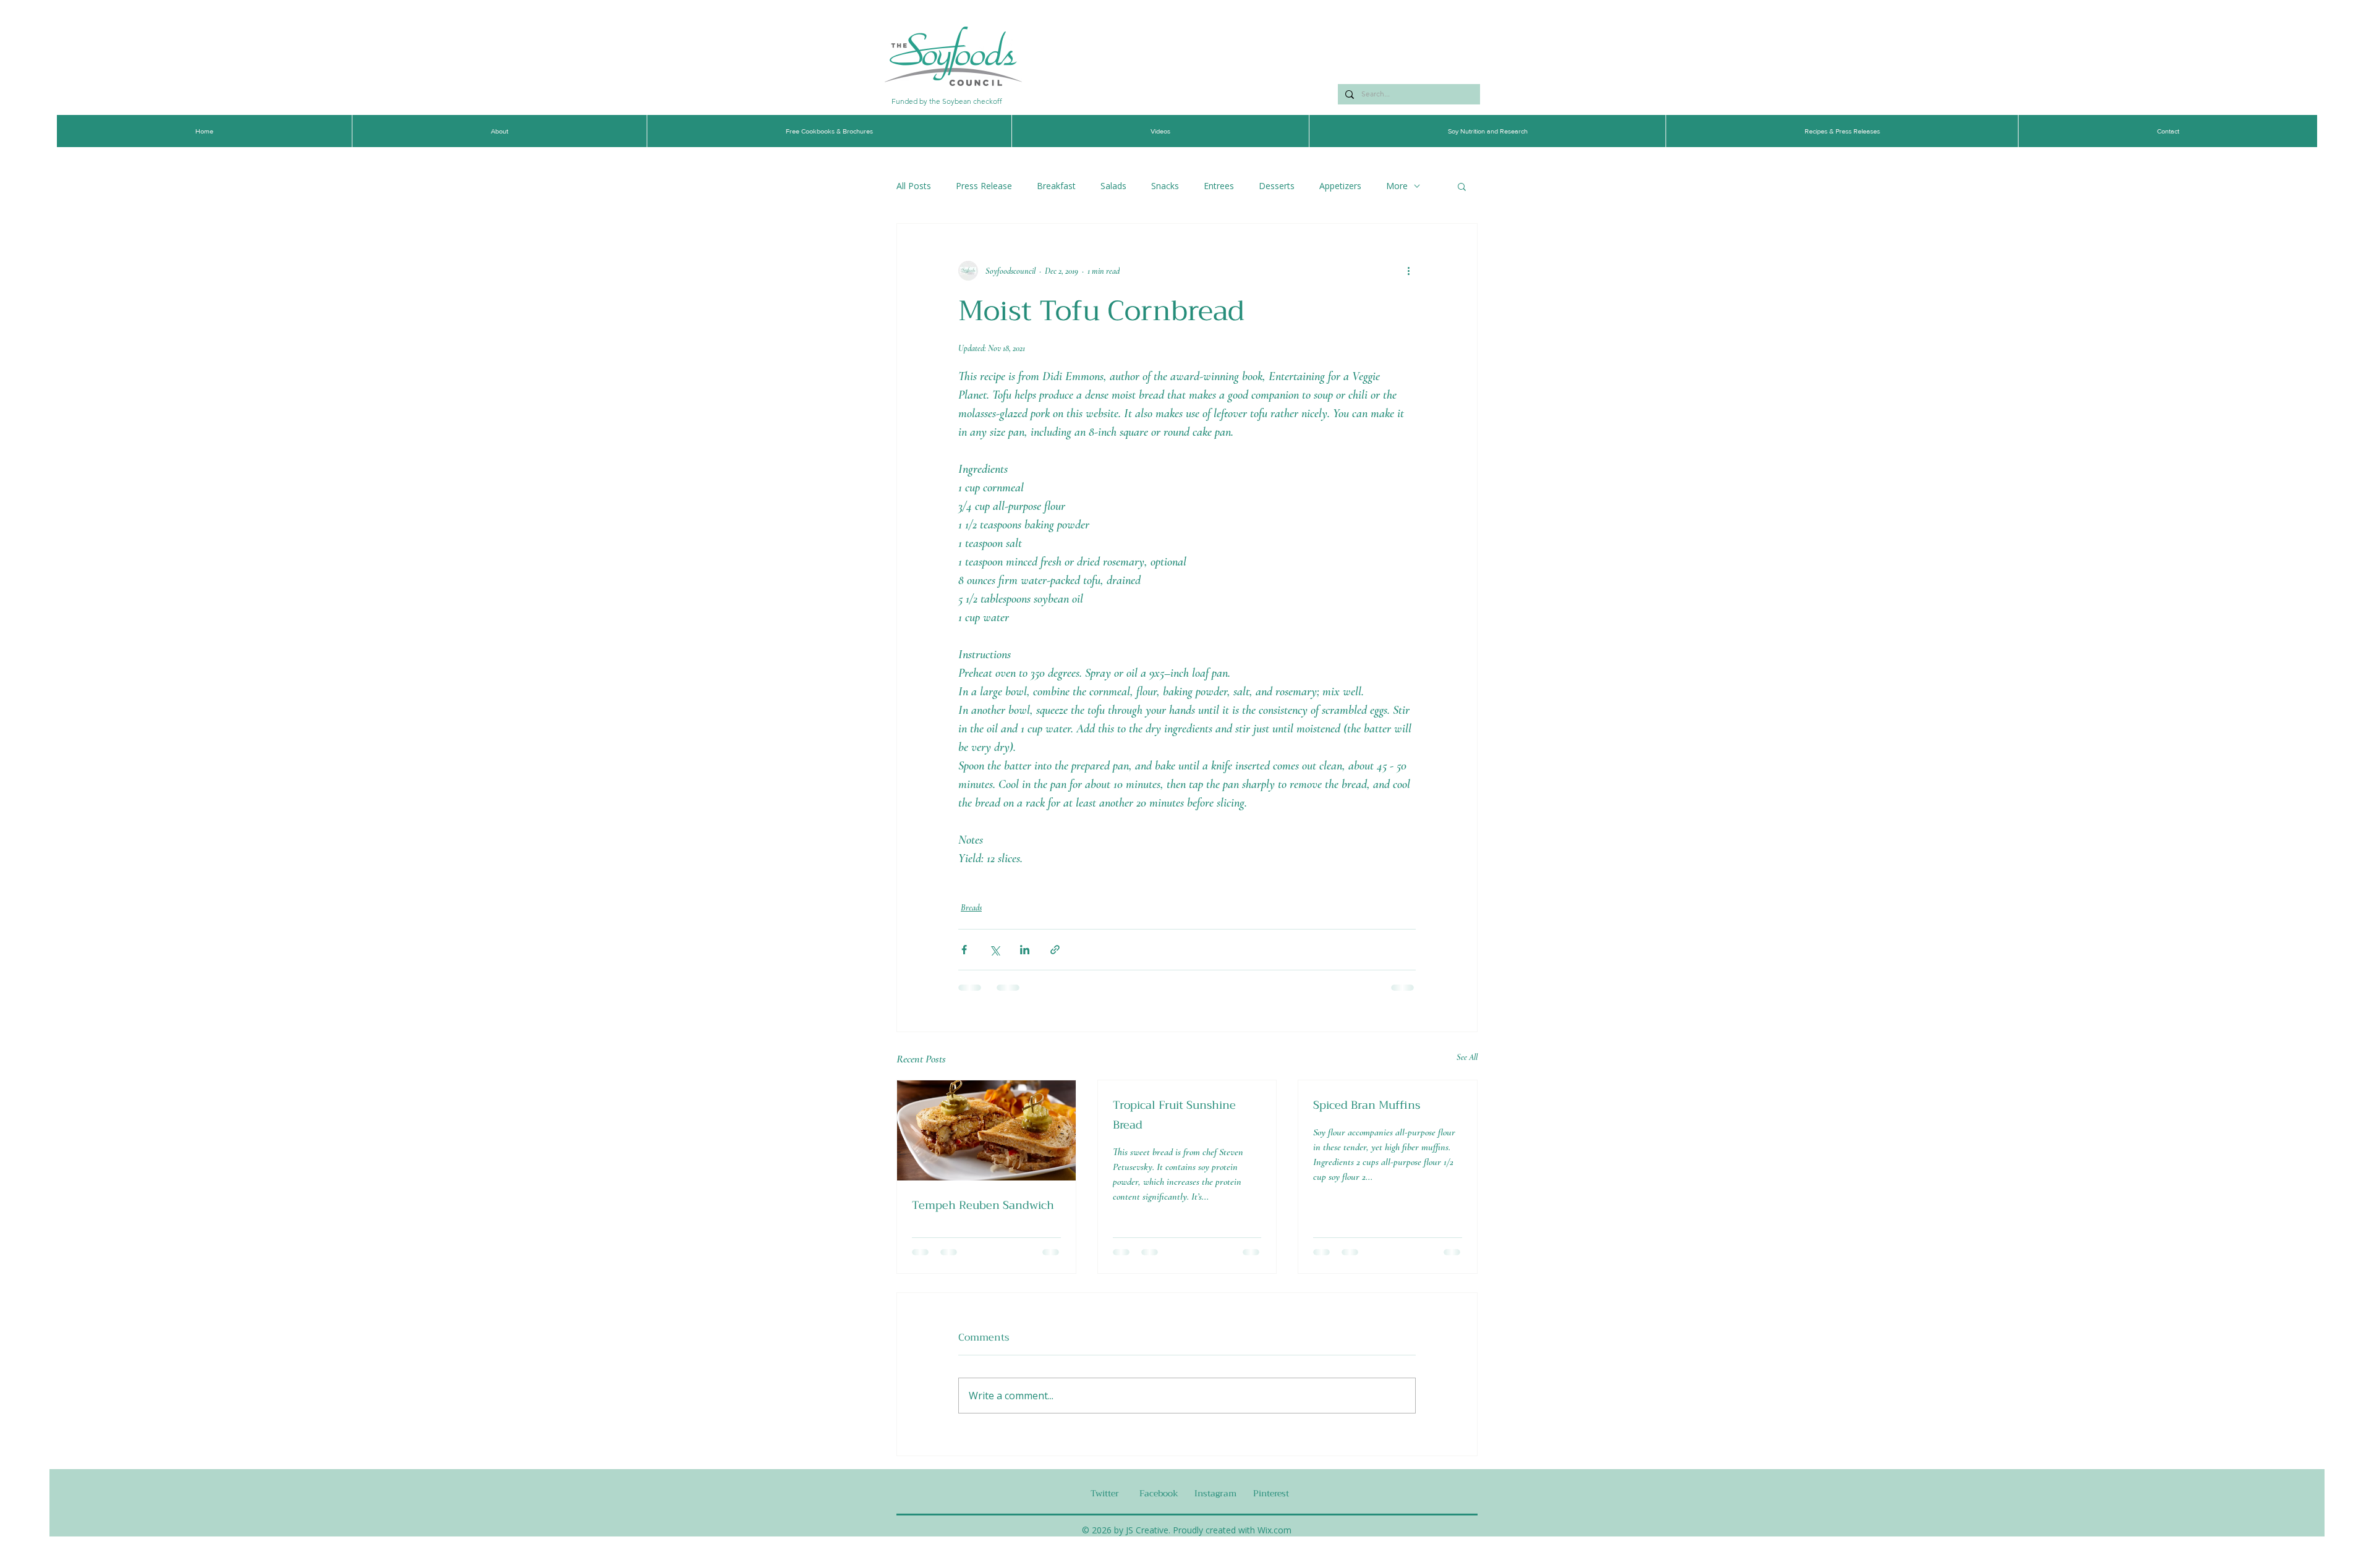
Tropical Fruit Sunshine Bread (1174, 1115)
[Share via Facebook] (964, 950)
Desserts (1277, 186)
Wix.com (1274, 1530)
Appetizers (1340, 186)
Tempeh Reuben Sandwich (983, 1205)
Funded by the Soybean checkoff (947, 101)
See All (1467, 1057)
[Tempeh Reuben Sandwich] (986, 1130)
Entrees (1219, 186)
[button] (1462, 186)
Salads (1113, 186)
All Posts (914, 186)
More (1397, 186)
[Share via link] (1055, 950)
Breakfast (1056, 186)
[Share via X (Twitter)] (994, 950)
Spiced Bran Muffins (1367, 1105)
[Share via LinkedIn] (1025, 950)
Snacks (1165, 186)
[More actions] (1408, 271)
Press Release (984, 186)
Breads (971, 908)
